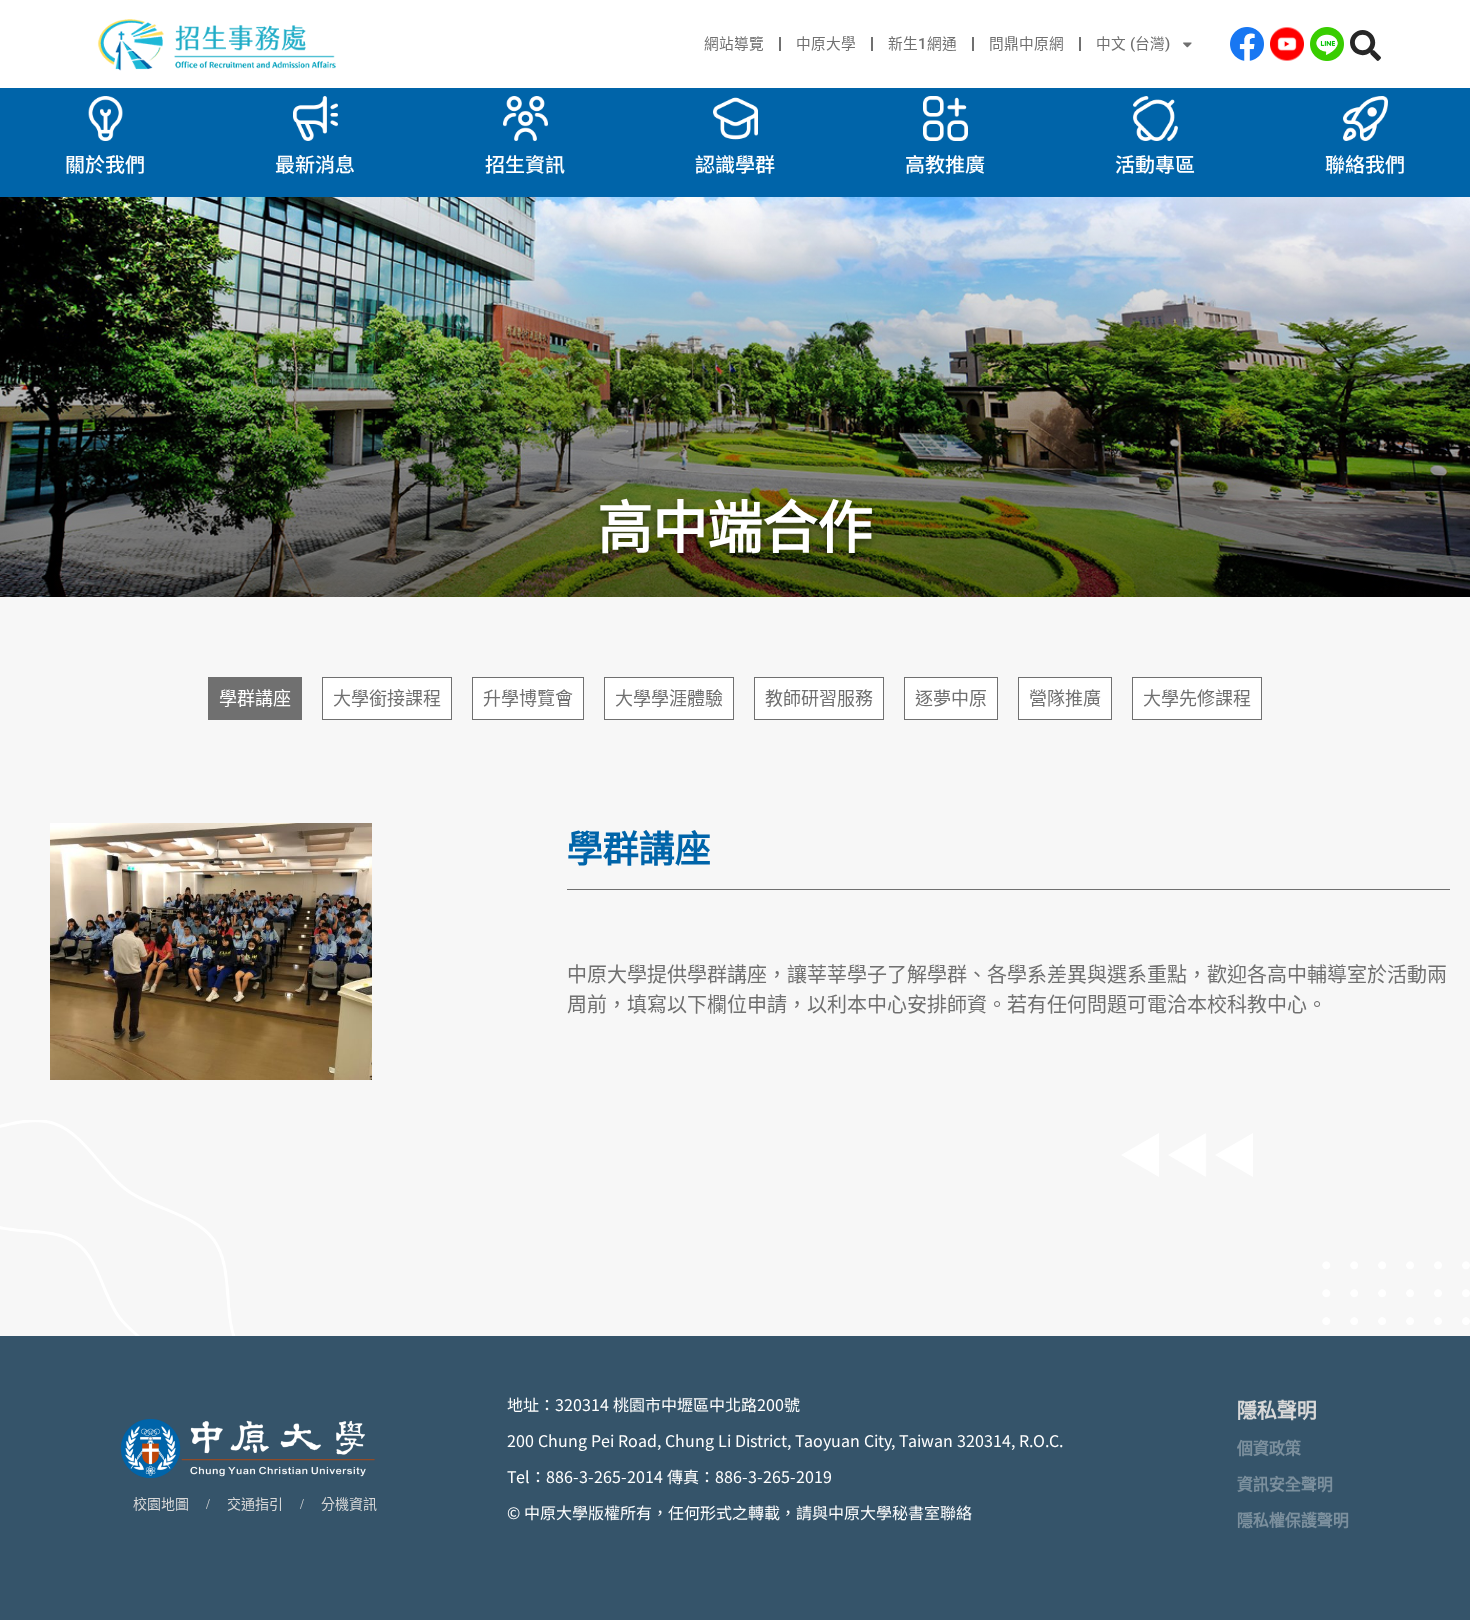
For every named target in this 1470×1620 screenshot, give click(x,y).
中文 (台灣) (1133, 44)
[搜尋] (1365, 45)
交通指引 (255, 1504)
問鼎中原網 (1026, 44)
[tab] (255, 698)
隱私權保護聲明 (1293, 1520)
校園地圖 (161, 1504)
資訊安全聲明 (1285, 1484)
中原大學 (826, 44)
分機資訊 (349, 1504)
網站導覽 (734, 44)
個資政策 (1269, 1448)
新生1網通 (922, 44)
